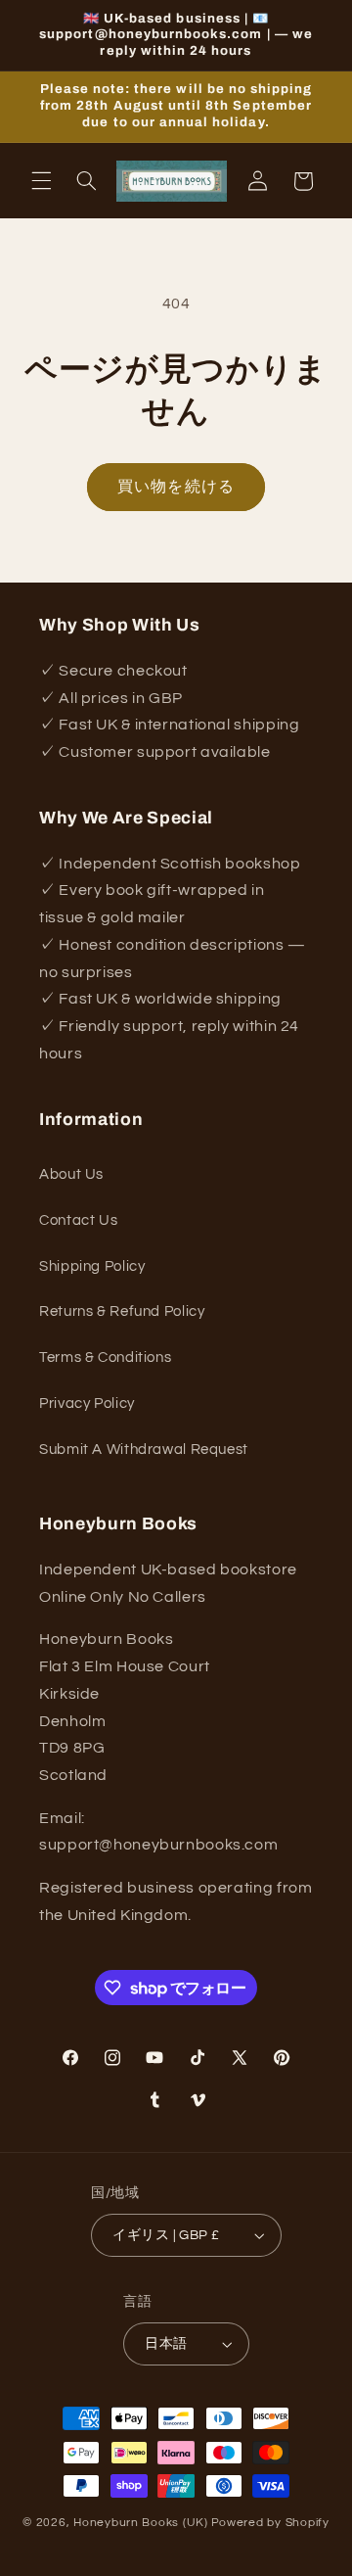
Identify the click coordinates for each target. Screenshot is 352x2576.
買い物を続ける (176, 487)
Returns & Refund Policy (122, 1311)
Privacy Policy (87, 1404)
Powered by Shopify (270, 2523)
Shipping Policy (92, 1266)
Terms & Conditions (105, 1358)
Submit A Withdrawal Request (144, 1450)
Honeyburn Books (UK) (141, 2523)
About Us (71, 1174)
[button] (41, 181)
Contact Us (78, 1220)
